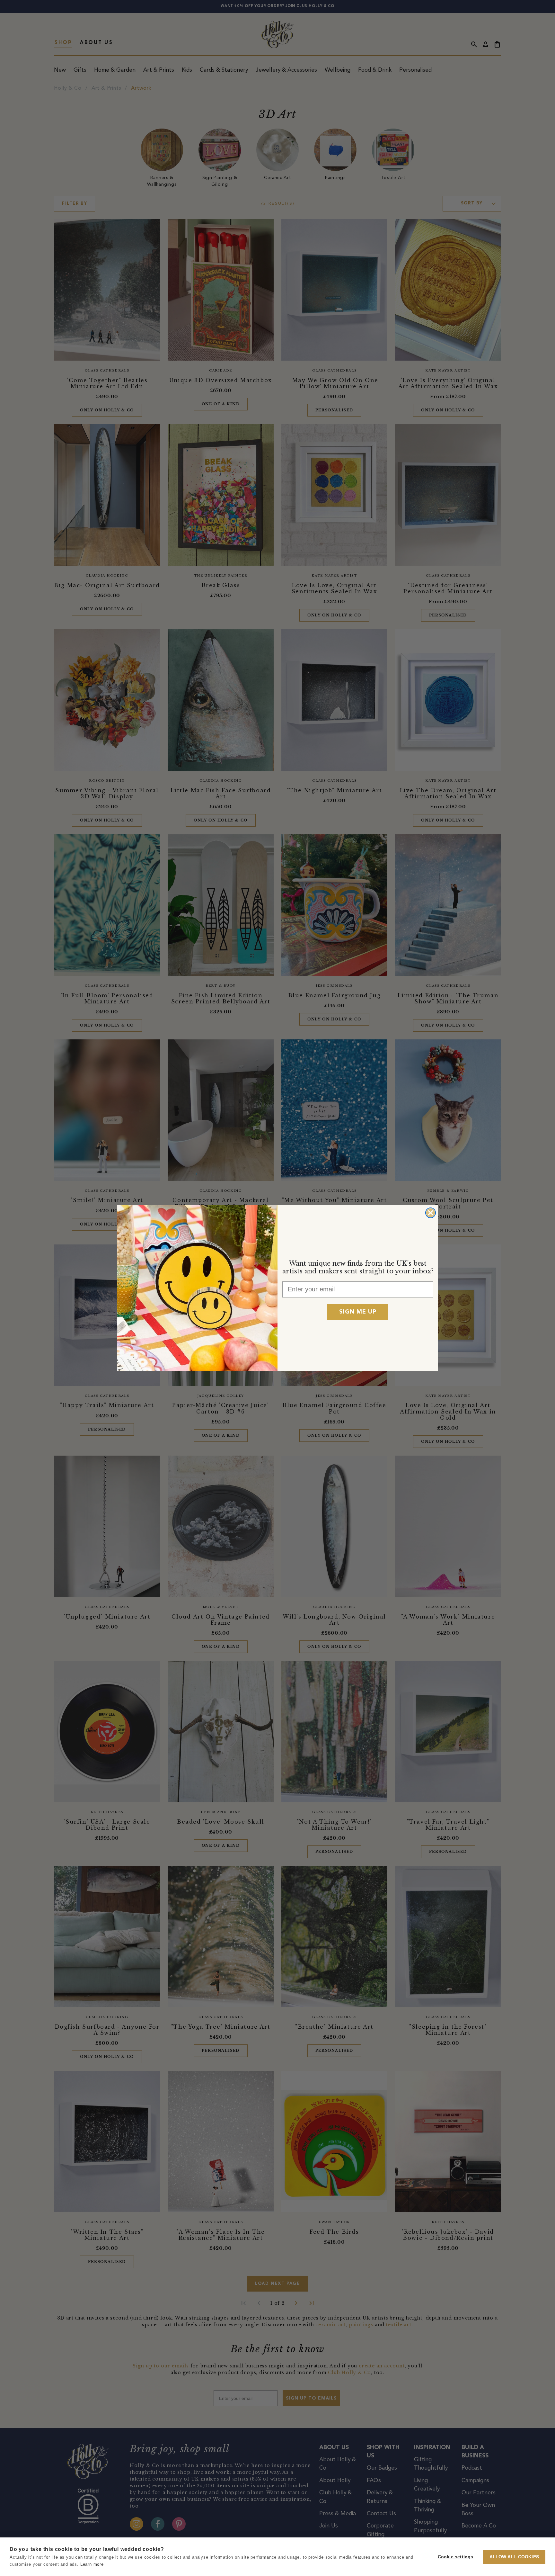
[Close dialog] (431, 1213)
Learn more (92, 2564)
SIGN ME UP (358, 1312)
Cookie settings (456, 2557)
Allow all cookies (514, 2557)
